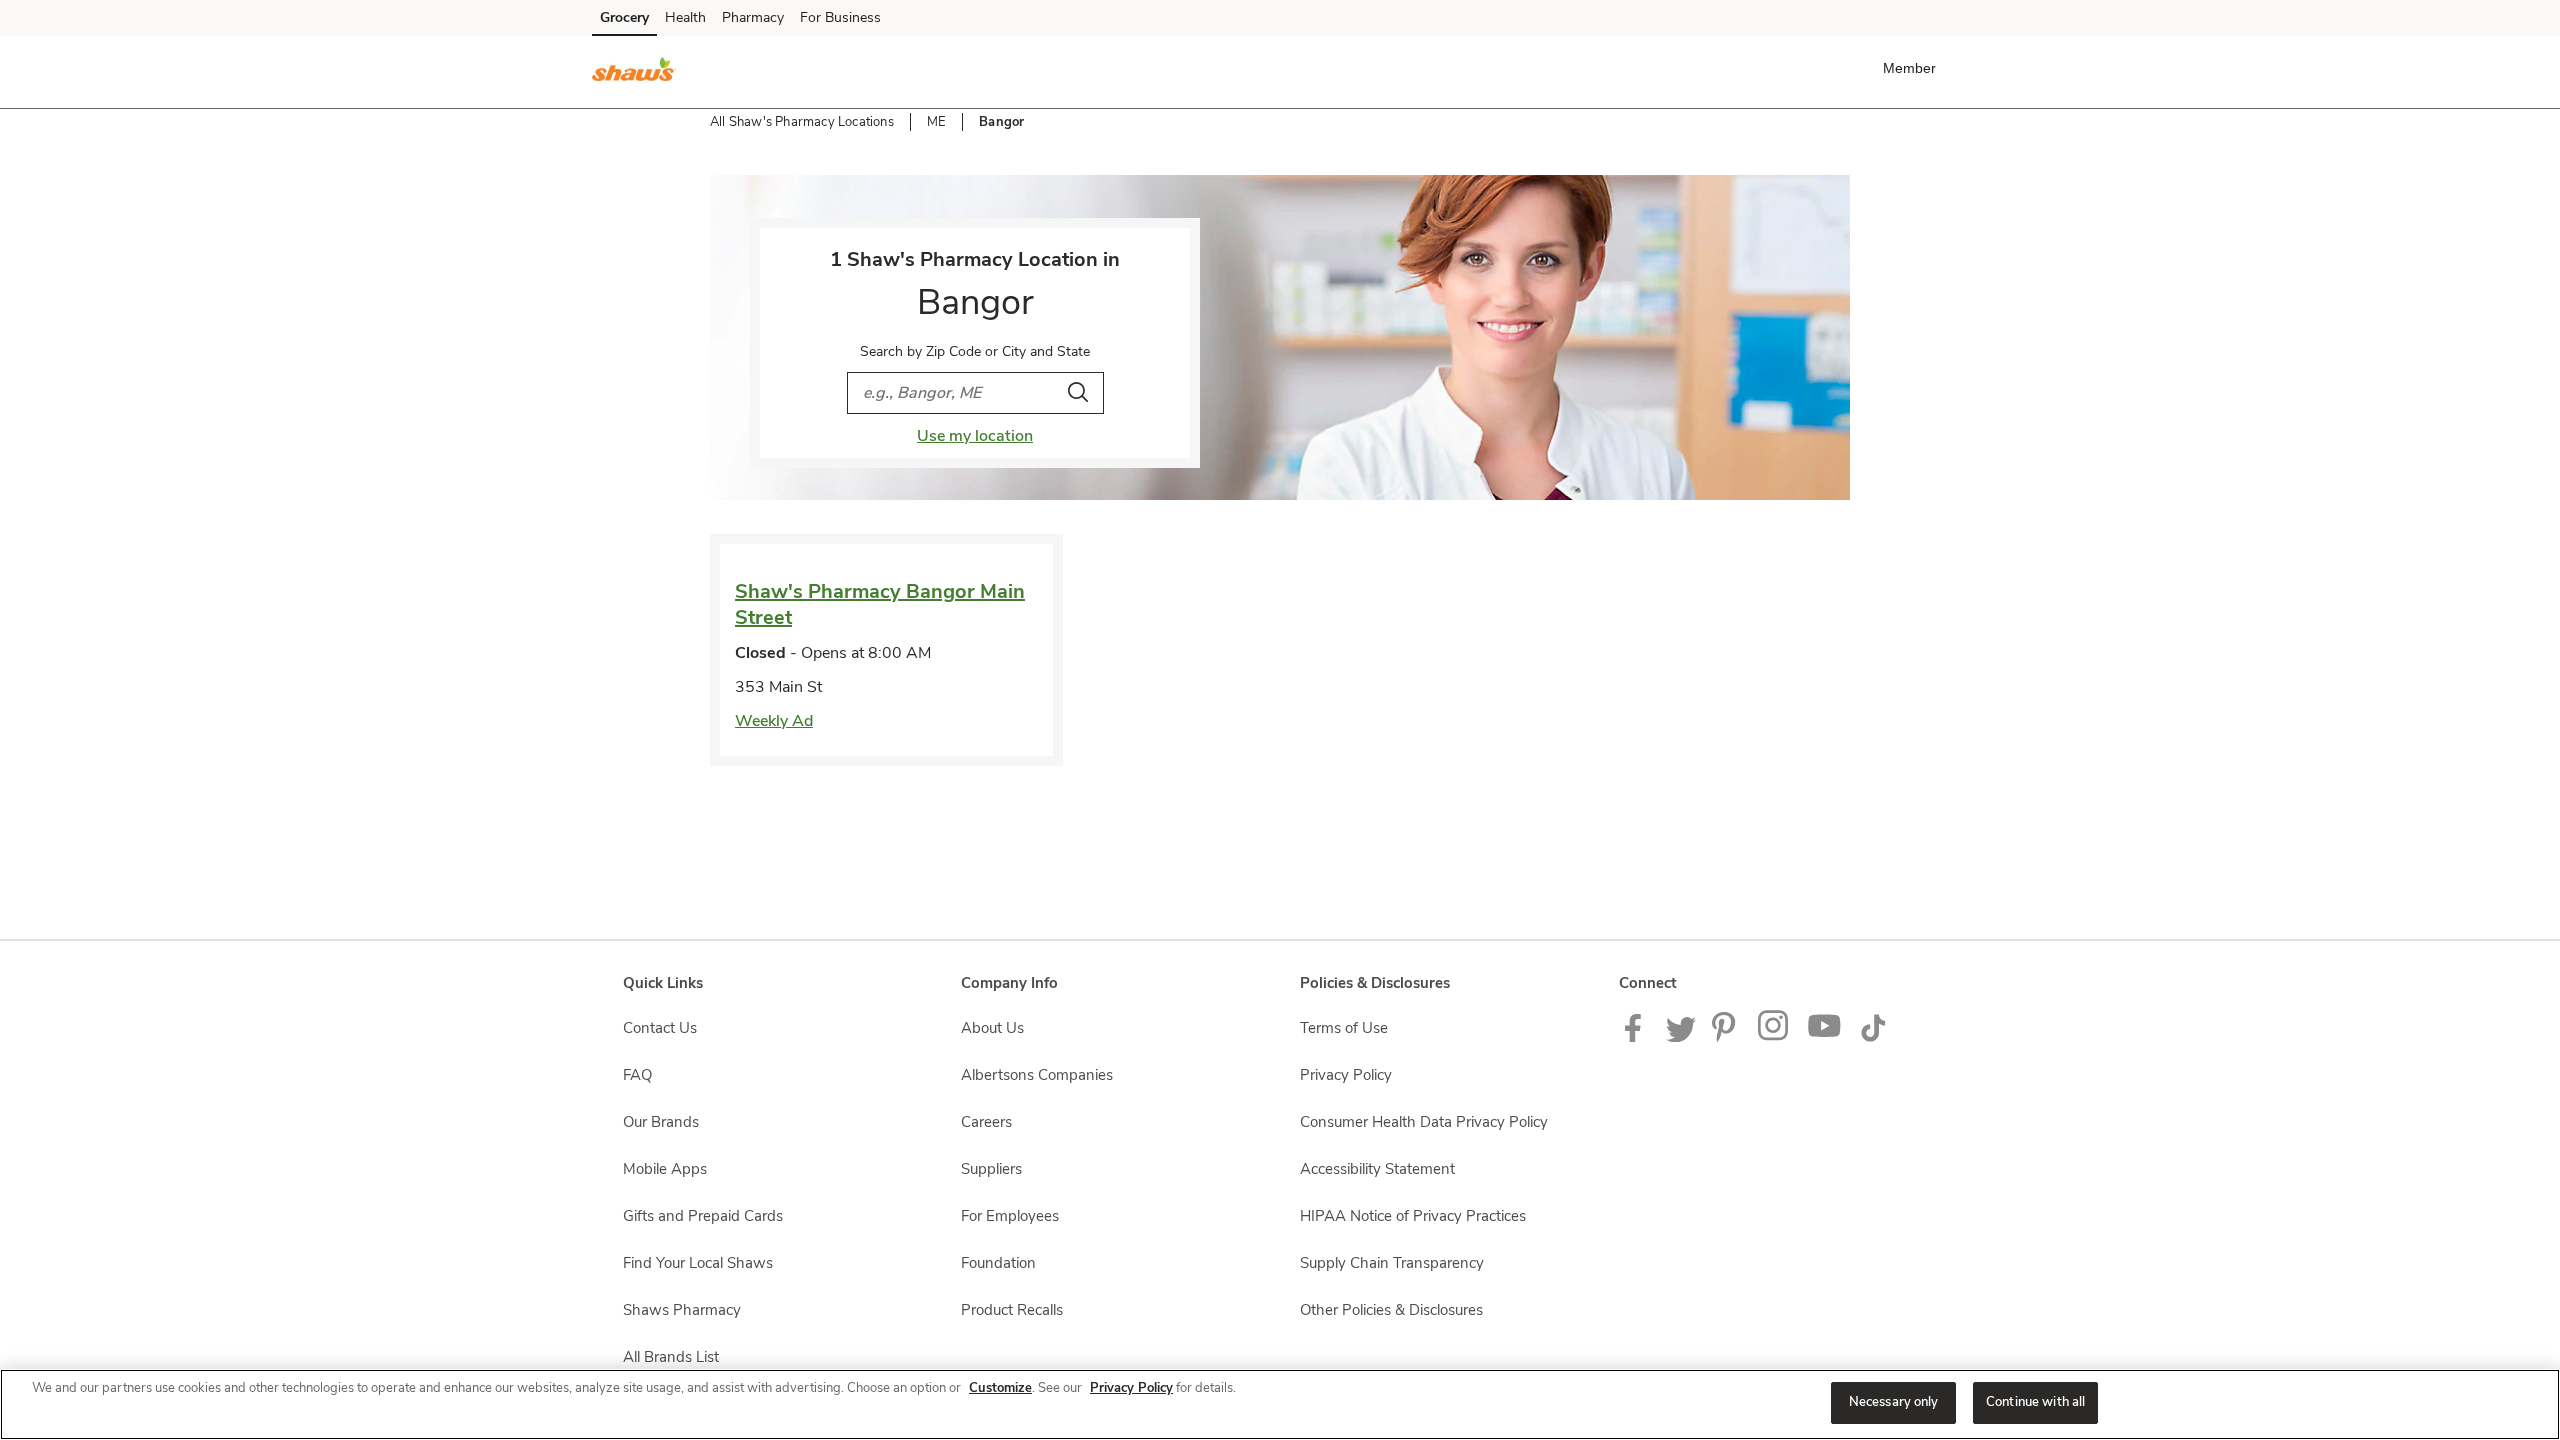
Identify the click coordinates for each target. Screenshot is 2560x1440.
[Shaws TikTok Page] (1873, 1037)
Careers (986, 1122)
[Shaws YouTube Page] (1825, 1037)
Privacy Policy (1346, 1075)
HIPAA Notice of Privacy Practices (1413, 1216)
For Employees (1010, 1216)
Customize (1000, 1388)
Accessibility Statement (1377, 1169)
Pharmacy (753, 17)
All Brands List (671, 1357)
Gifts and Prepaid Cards (703, 1216)
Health (685, 17)
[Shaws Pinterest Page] (1727, 1037)
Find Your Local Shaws (698, 1263)
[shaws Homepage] (634, 72)
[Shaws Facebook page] (1637, 1037)
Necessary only (1894, 1402)
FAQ (637, 1075)
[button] (1913, 68)
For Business (840, 17)
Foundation (998, 1263)
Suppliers (991, 1169)
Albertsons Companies (1037, 1075)
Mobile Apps (665, 1169)
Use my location (975, 436)
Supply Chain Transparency (1392, 1263)
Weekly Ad (774, 721)
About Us (992, 1028)
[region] (1280, 1404)
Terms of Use (1344, 1028)
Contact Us (660, 1028)
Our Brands (661, 1122)
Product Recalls (1012, 1310)
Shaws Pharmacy (682, 1310)
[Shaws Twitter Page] (1681, 1037)
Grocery (624, 17)
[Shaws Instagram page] (1774, 1037)
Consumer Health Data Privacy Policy (1424, 1122)
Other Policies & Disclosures (1391, 1310)
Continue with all (2035, 1402)
